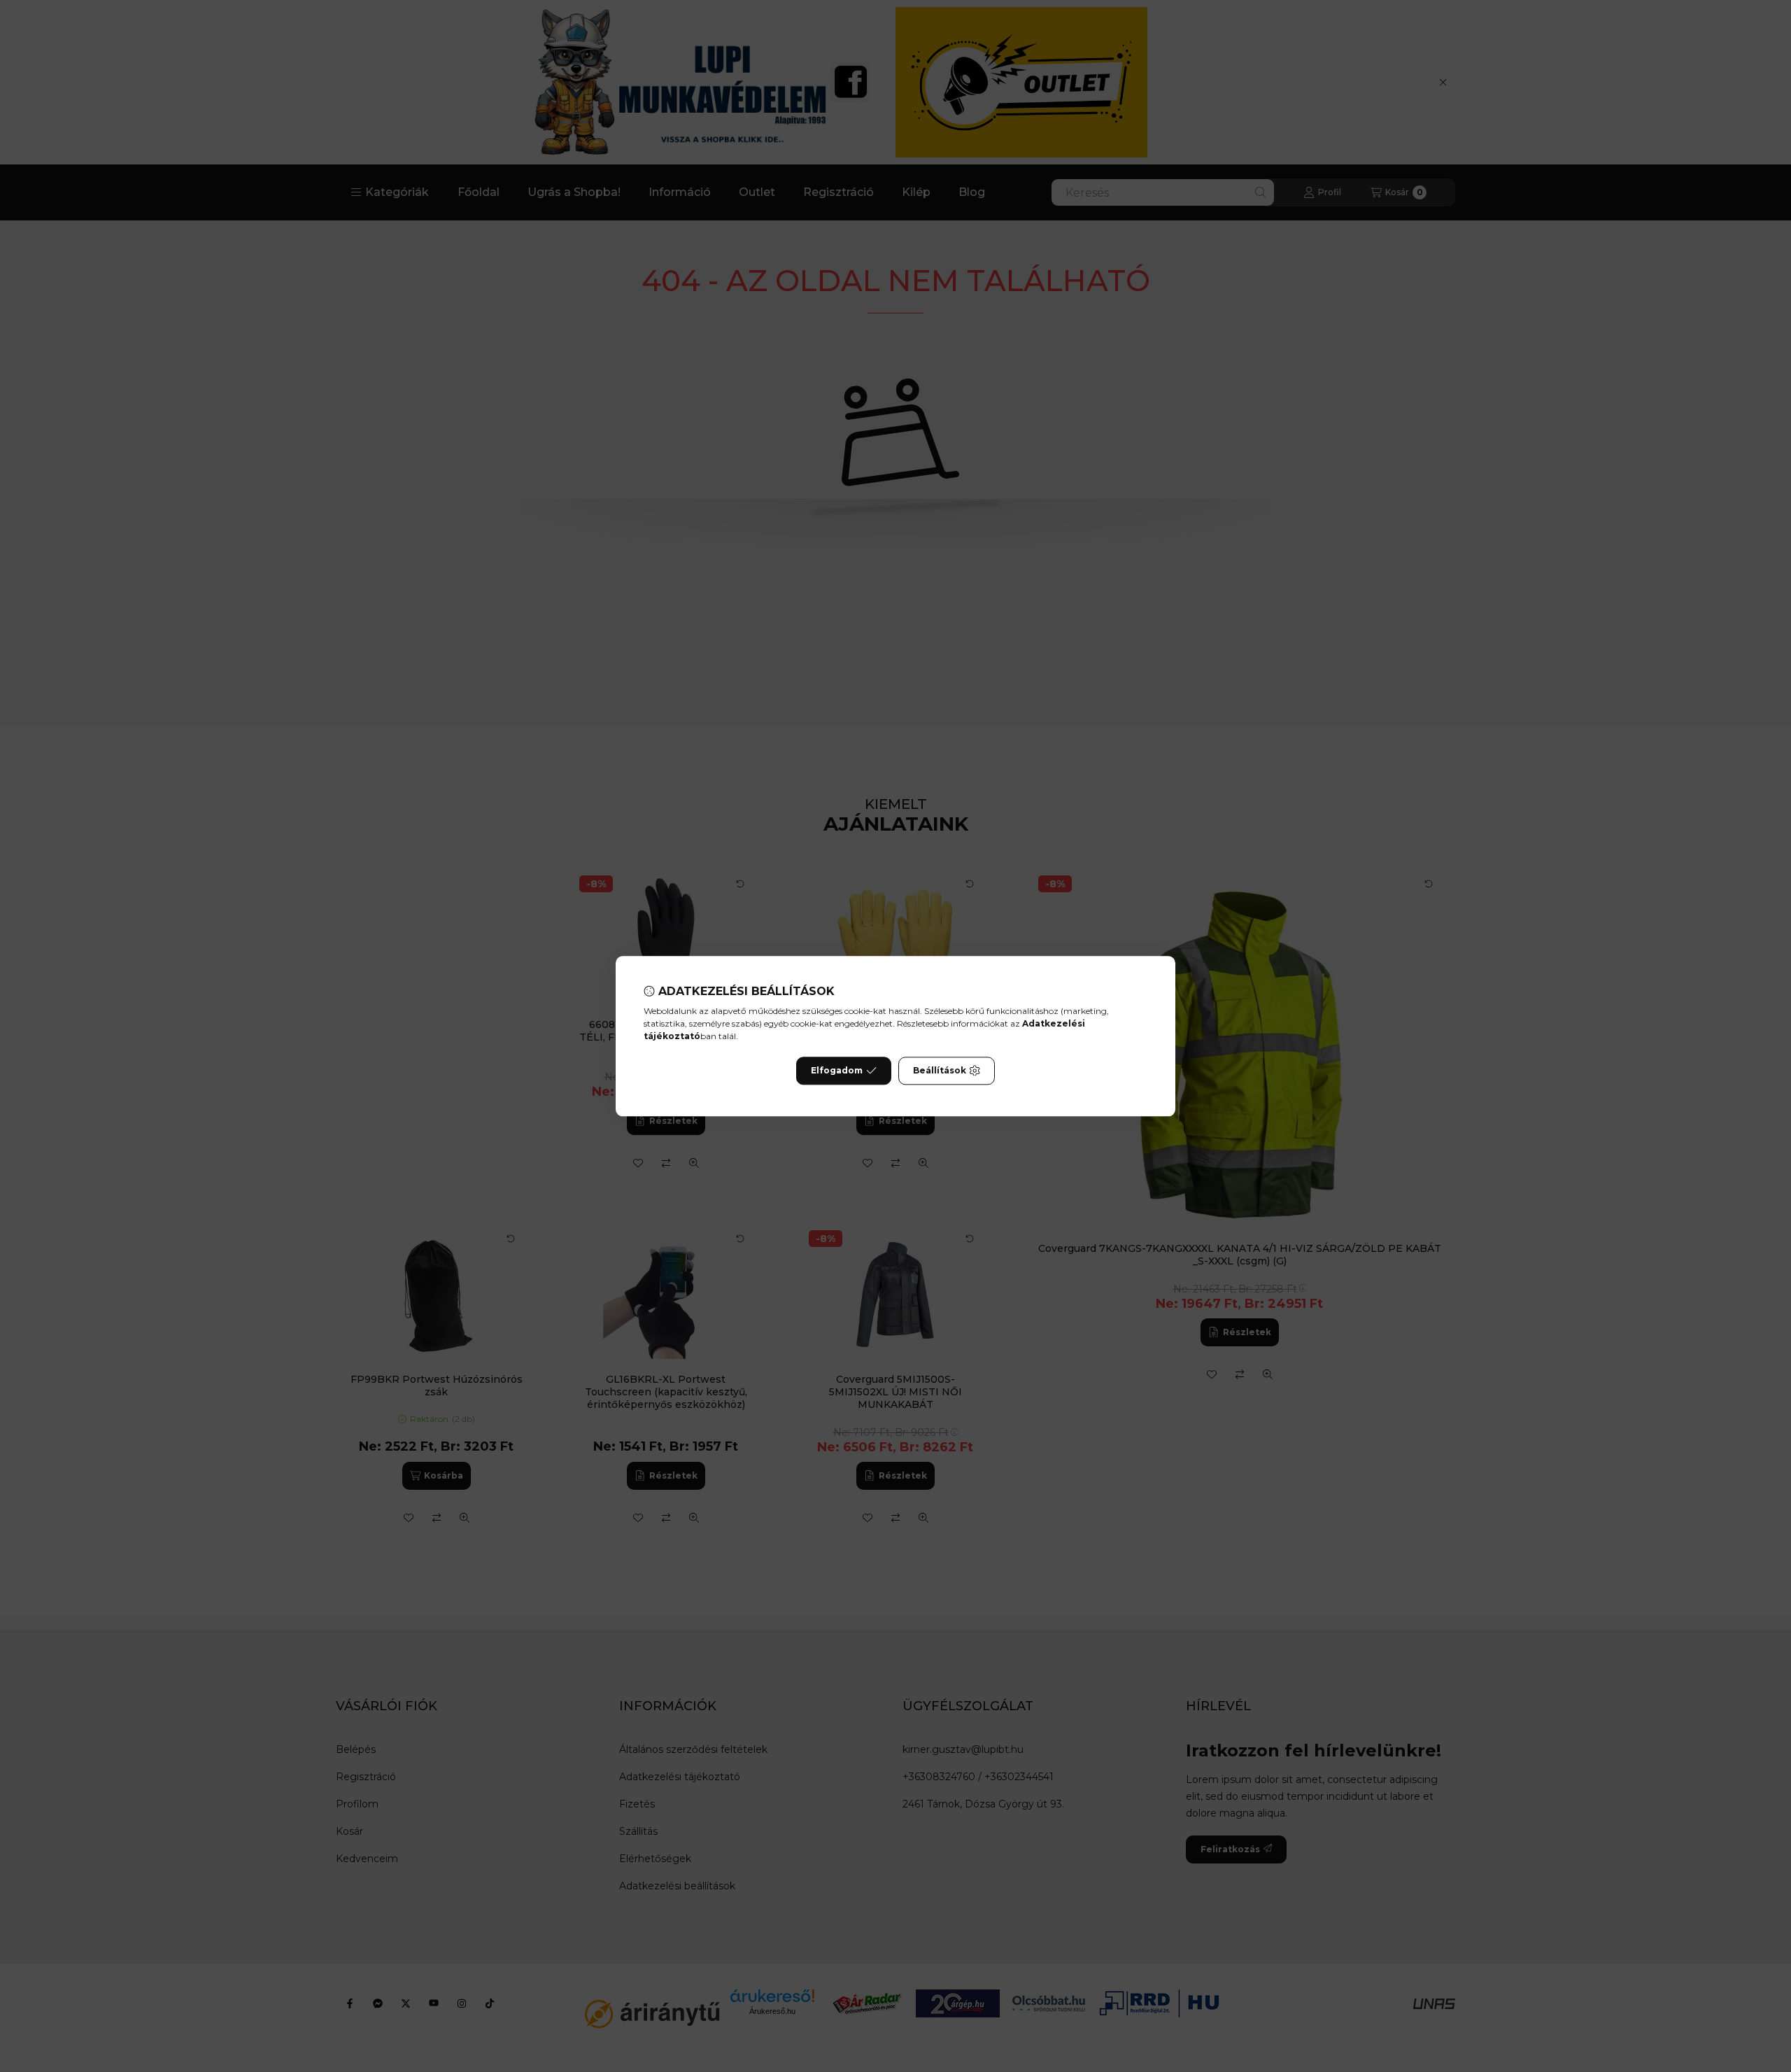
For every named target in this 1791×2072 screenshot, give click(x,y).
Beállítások (940, 1070)
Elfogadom (837, 1070)
